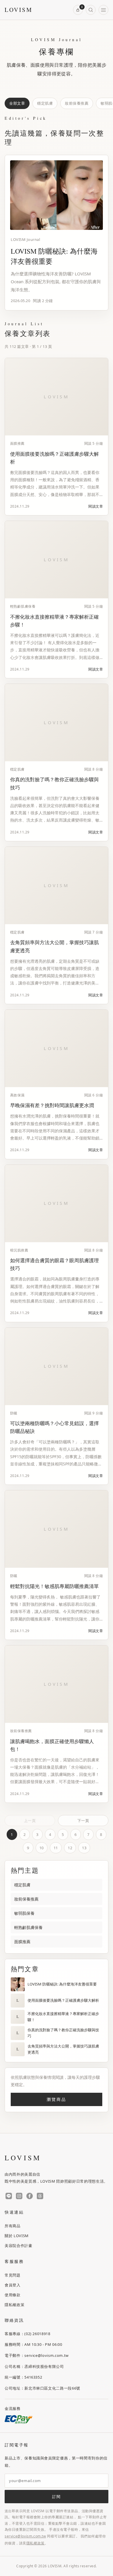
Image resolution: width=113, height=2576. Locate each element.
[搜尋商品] (91, 10)
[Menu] (103, 10)
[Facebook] (30, 2196)
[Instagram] (19, 2196)
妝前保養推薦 (77, 103)
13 (84, 1848)
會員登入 (13, 2285)
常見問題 (13, 2275)
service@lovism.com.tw (25, 2536)
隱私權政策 (14, 2304)
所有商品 (13, 2226)
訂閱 (56, 2497)
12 (70, 1848)
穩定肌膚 (45, 103)
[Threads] (40, 2196)
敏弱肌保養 (24, 1913)
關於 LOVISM (17, 2235)
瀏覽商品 (56, 2099)
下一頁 (83, 1821)
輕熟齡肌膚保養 (28, 1927)
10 (42, 1848)
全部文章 (17, 103)
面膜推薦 (22, 1942)
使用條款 (13, 2295)
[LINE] (9, 2196)
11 (56, 1848)
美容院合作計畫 (19, 2245)
